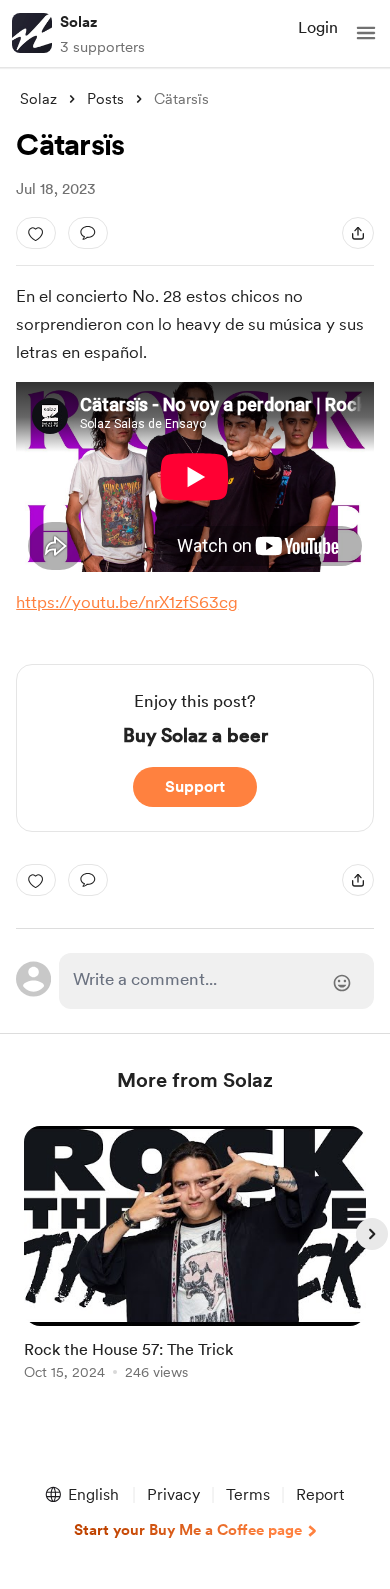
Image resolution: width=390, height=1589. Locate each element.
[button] (366, 33)
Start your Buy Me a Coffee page (188, 1530)
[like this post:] (36, 233)
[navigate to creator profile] (32, 33)
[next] (372, 1234)
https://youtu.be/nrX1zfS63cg (127, 602)
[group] (195, 1264)
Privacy (173, 1494)
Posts (105, 99)
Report (320, 1494)
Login (318, 27)
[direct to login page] (216, 981)
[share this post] (358, 233)
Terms (248, 1494)
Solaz (78, 22)
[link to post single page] (195, 1256)
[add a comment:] (88, 233)
